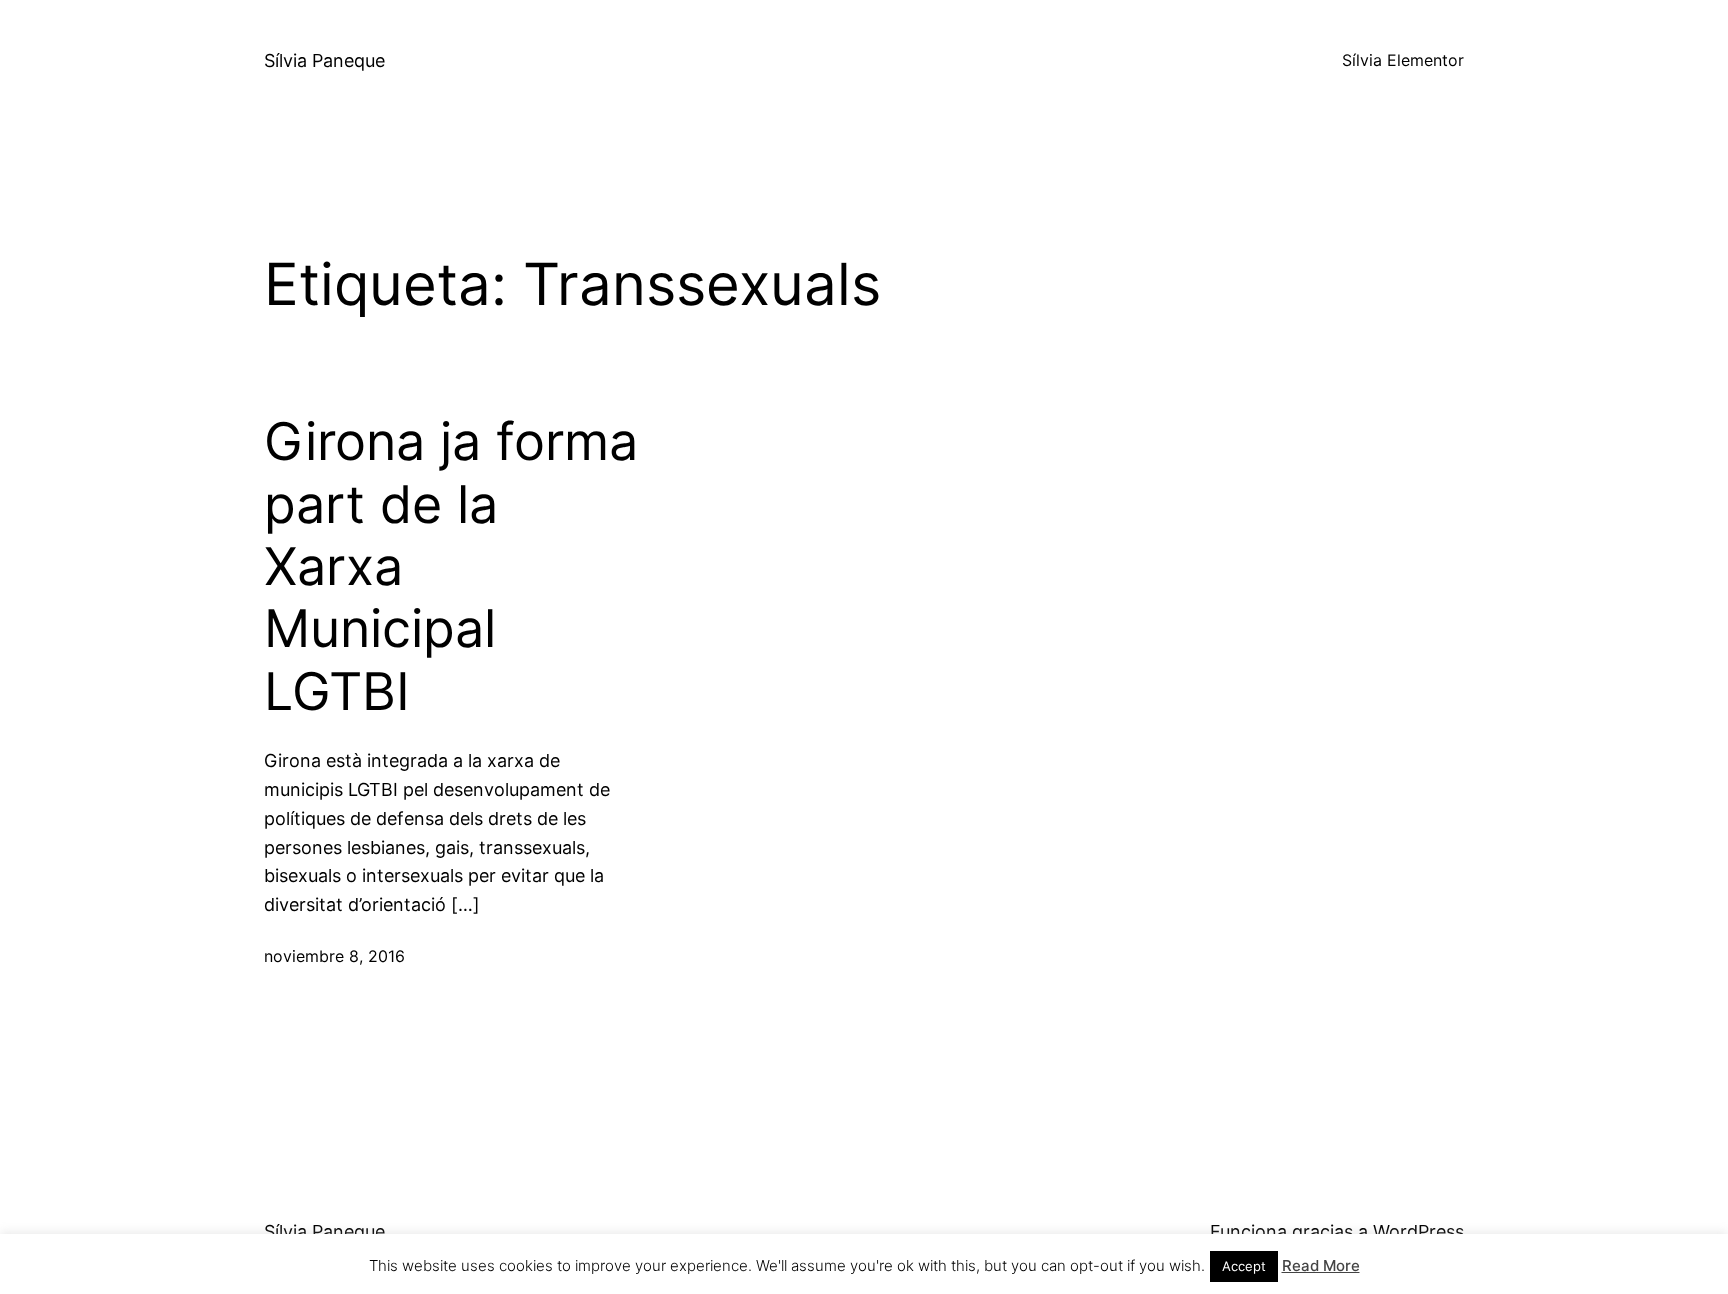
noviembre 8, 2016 (334, 956)
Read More (1321, 1265)
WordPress (1418, 1231)
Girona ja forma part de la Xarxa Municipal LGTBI (451, 567)
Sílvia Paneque (324, 60)
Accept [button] (1244, 1266)
